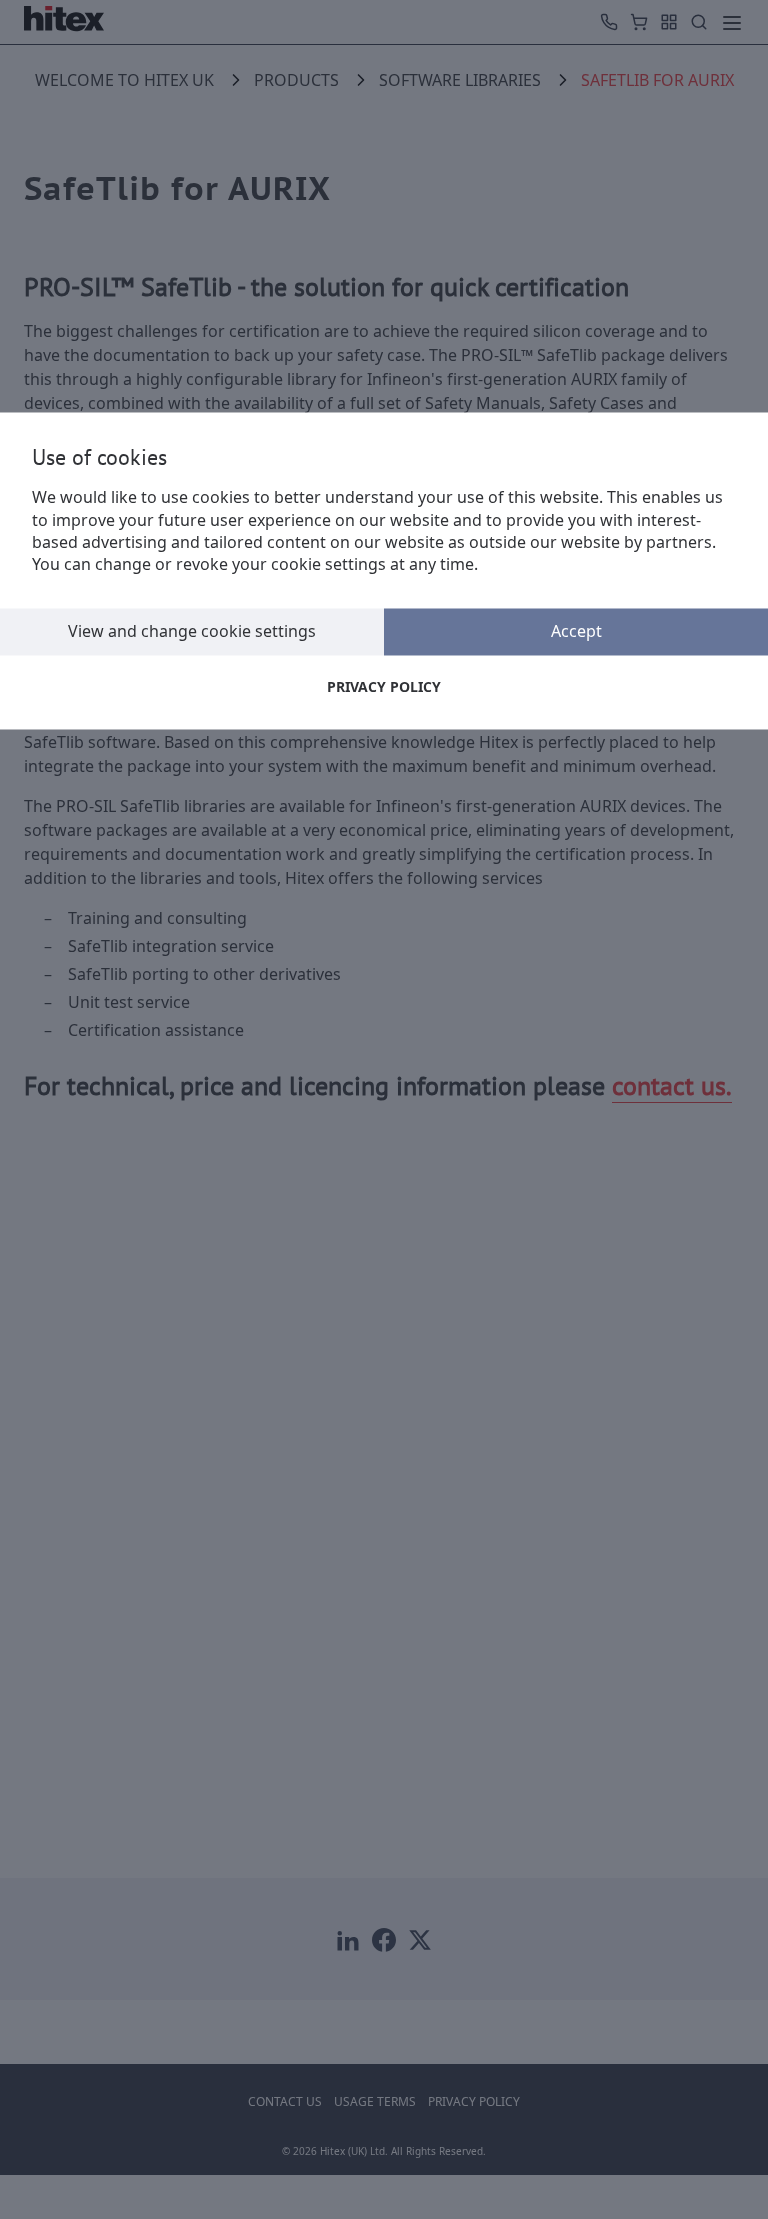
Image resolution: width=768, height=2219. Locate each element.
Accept (576, 631)
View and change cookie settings (192, 631)
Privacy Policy (384, 686)
